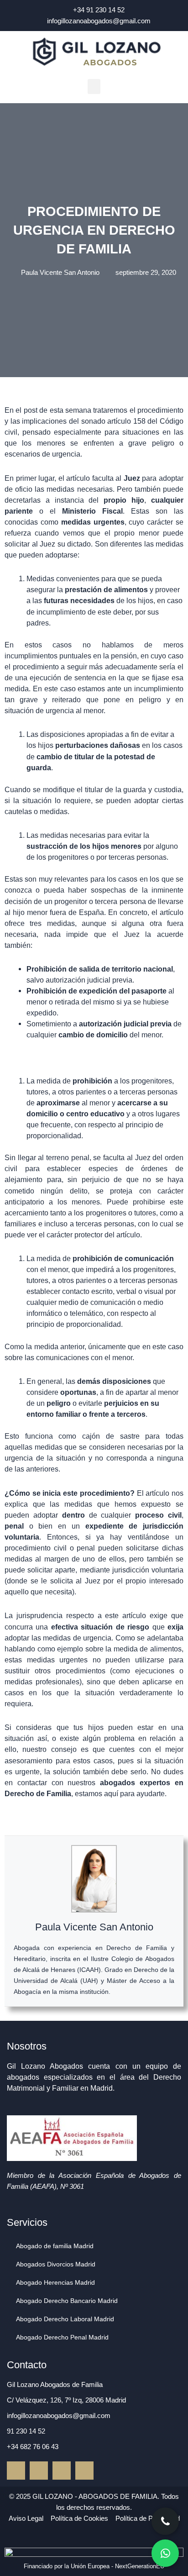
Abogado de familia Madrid (55, 2246)
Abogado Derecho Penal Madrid (62, 2337)
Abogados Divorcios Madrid (56, 2264)
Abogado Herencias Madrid (55, 2282)
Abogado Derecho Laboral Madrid (65, 2319)
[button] (94, 87)
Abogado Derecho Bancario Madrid (67, 2301)
